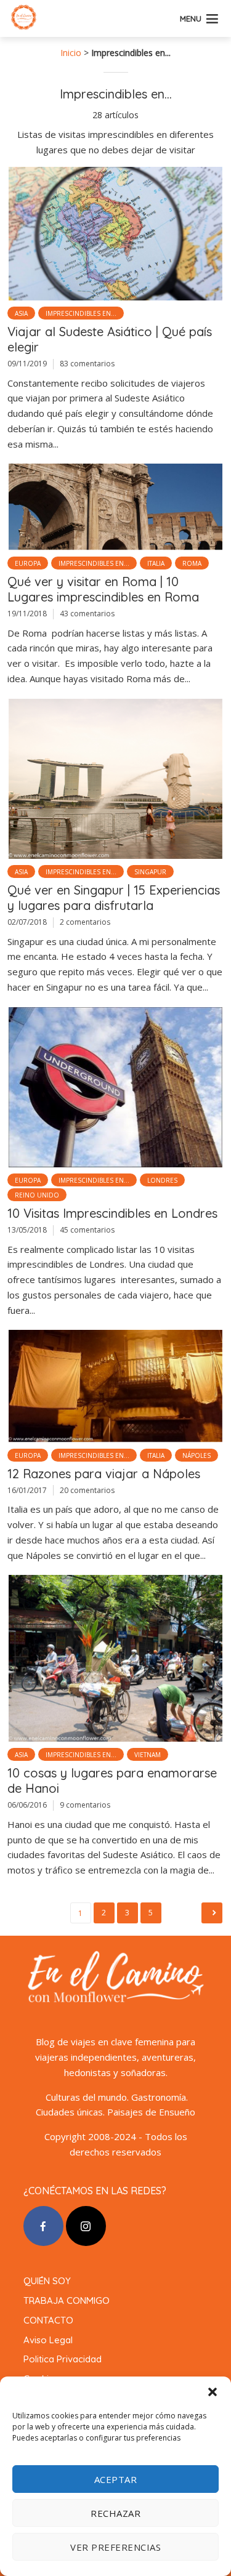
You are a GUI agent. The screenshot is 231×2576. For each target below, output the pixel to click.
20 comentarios (87, 1490)
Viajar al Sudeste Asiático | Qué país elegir (110, 339)
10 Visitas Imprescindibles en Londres (112, 1213)
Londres (162, 1180)
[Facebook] (43, 2226)
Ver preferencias (115, 2547)
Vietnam (148, 1755)
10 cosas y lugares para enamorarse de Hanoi (112, 1781)
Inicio (71, 53)
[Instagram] (86, 2226)
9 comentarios (85, 1805)
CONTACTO (48, 2320)
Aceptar (116, 2479)
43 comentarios (87, 614)
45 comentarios (87, 1230)
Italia (156, 563)
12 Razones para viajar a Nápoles (104, 1474)
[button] (213, 2392)
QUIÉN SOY (47, 2281)
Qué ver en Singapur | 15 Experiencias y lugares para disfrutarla (114, 898)
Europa (28, 563)
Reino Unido (37, 1195)
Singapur (150, 872)
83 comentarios (87, 364)
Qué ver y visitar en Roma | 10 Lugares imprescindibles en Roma (103, 589)
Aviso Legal (48, 2340)
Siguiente (212, 1913)
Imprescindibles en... (81, 313)
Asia (21, 313)
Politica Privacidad (63, 2359)
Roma (192, 563)
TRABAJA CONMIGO (67, 2300)
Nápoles (197, 1455)
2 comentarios (85, 922)
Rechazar (115, 2513)
